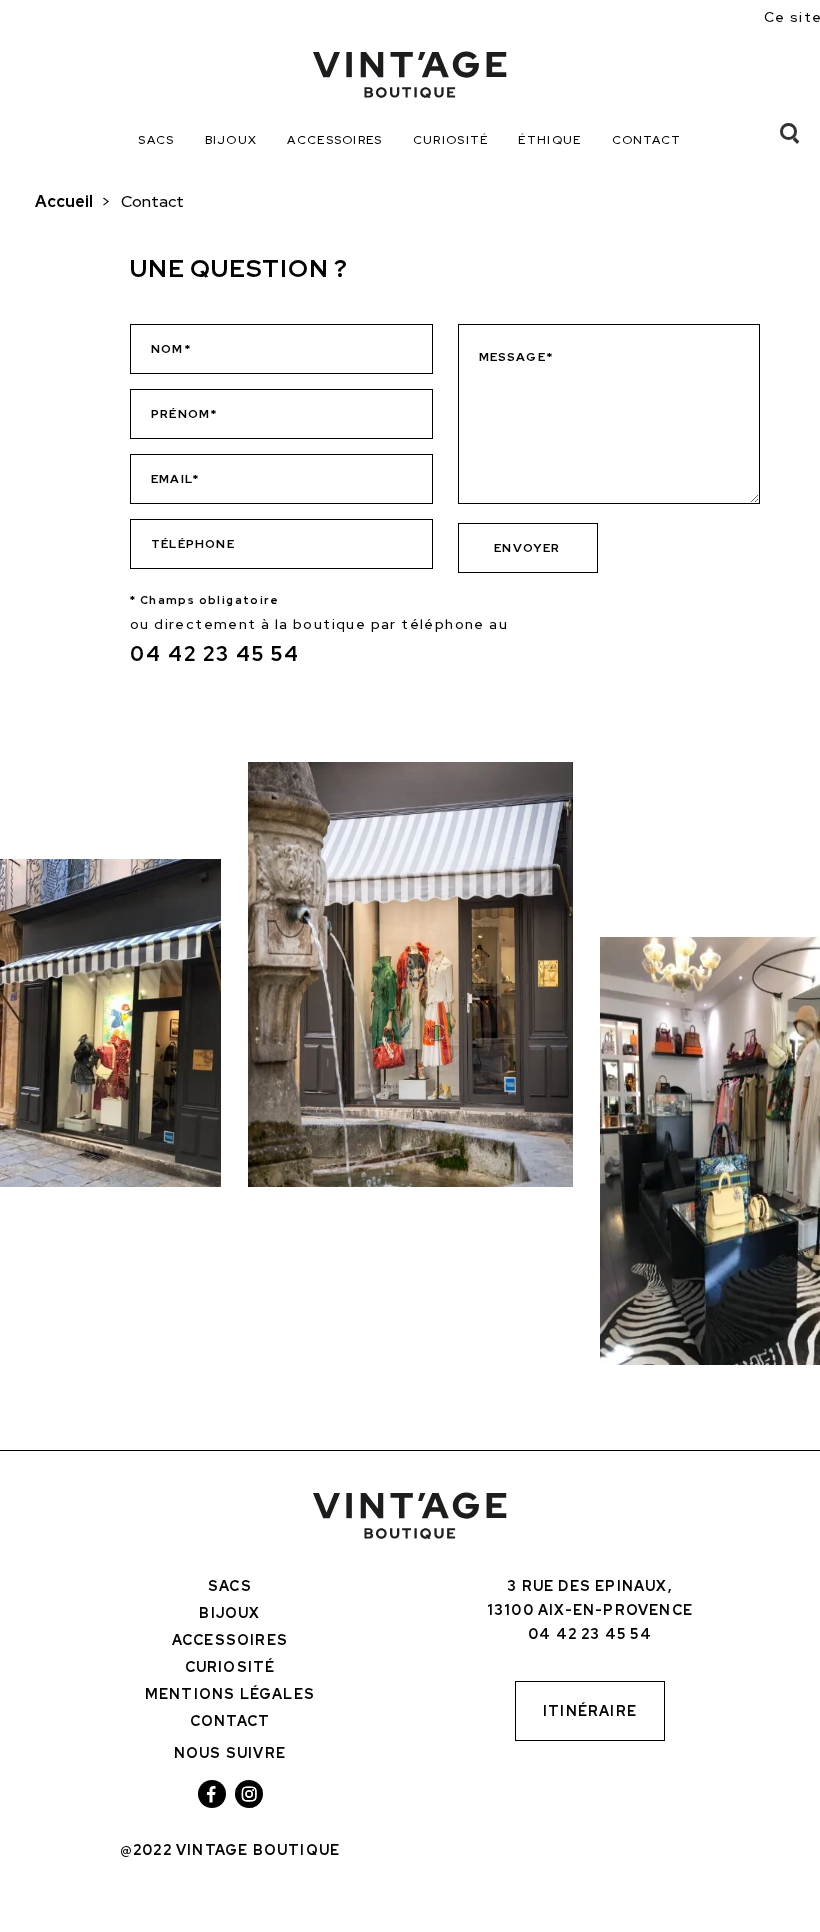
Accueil (64, 201)
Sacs (156, 140)
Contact (647, 140)
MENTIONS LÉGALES (230, 1694)
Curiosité (451, 140)
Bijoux (231, 140)
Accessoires (334, 140)
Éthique (549, 140)
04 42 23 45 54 (215, 654)
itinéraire (590, 1711)
